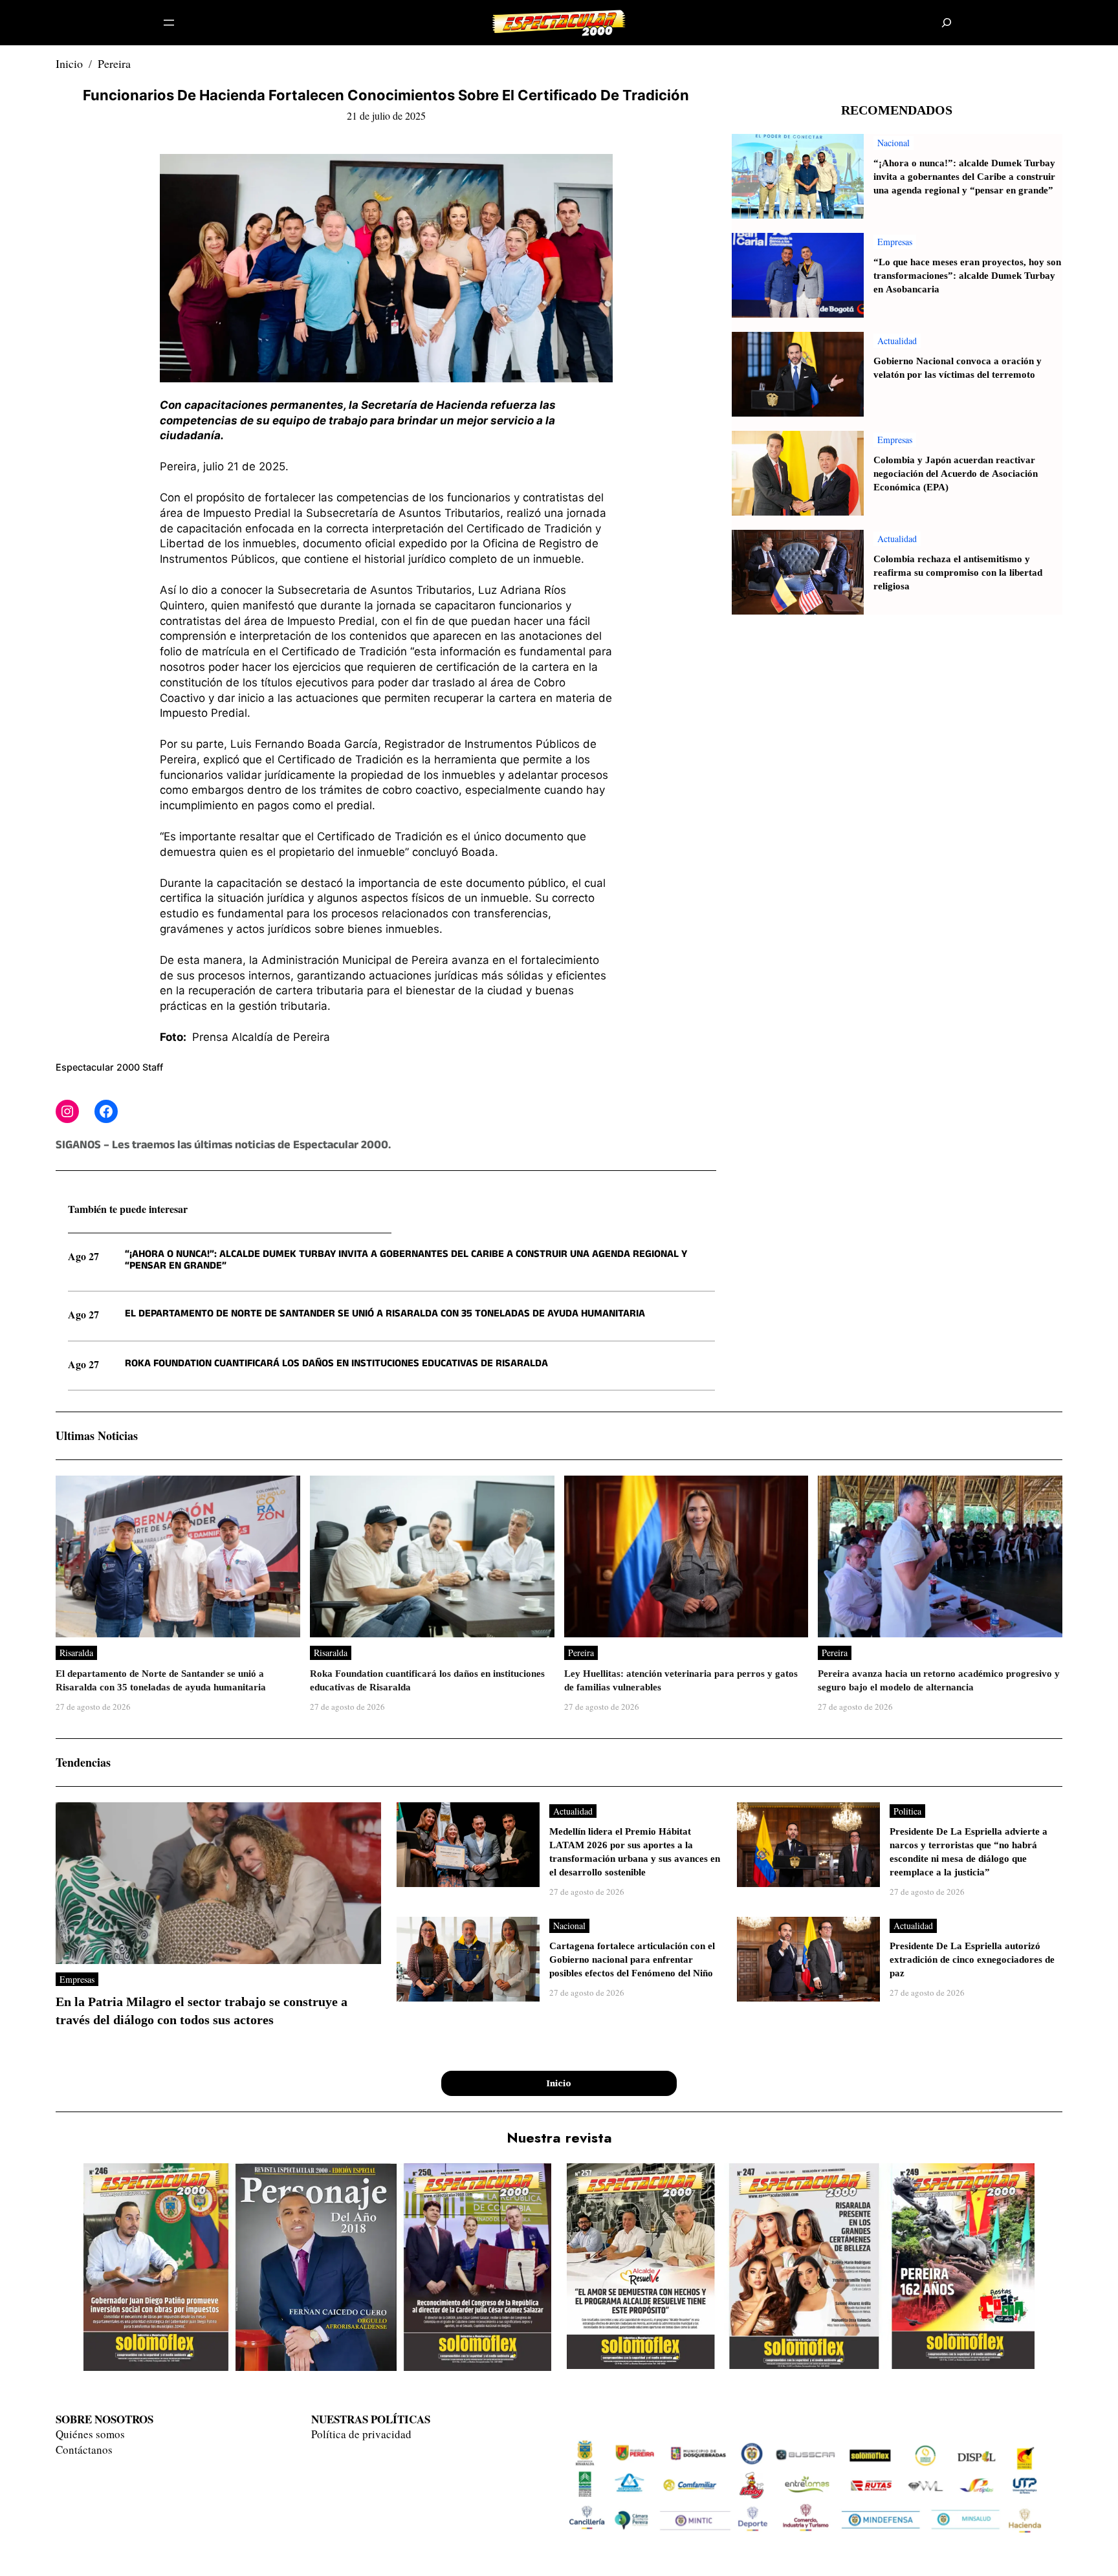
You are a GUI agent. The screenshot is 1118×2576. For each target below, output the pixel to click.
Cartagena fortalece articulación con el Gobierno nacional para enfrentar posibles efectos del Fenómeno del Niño (632, 1960)
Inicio (69, 63)
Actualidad (897, 341)
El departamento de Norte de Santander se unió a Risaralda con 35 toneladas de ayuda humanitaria (385, 1315)
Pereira (114, 63)
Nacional (893, 143)
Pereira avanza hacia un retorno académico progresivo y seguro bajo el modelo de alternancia (939, 1681)
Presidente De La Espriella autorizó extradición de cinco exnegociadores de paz (972, 1960)
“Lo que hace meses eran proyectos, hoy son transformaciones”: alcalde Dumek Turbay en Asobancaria (967, 276)
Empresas (895, 242)
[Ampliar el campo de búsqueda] (947, 23)
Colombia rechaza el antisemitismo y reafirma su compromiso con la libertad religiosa (958, 573)
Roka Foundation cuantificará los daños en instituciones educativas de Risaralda (336, 1364)
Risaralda (76, 1653)
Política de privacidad (361, 2434)
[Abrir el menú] (169, 23)
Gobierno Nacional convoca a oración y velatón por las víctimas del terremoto (958, 368)
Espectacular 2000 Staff (109, 1067)
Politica (907, 1811)
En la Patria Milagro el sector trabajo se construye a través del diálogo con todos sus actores (202, 2011)
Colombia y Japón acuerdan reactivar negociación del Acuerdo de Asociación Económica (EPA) (956, 474)
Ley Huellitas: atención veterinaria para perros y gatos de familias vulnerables (681, 1681)
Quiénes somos (90, 2434)
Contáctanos (84, 2450)
